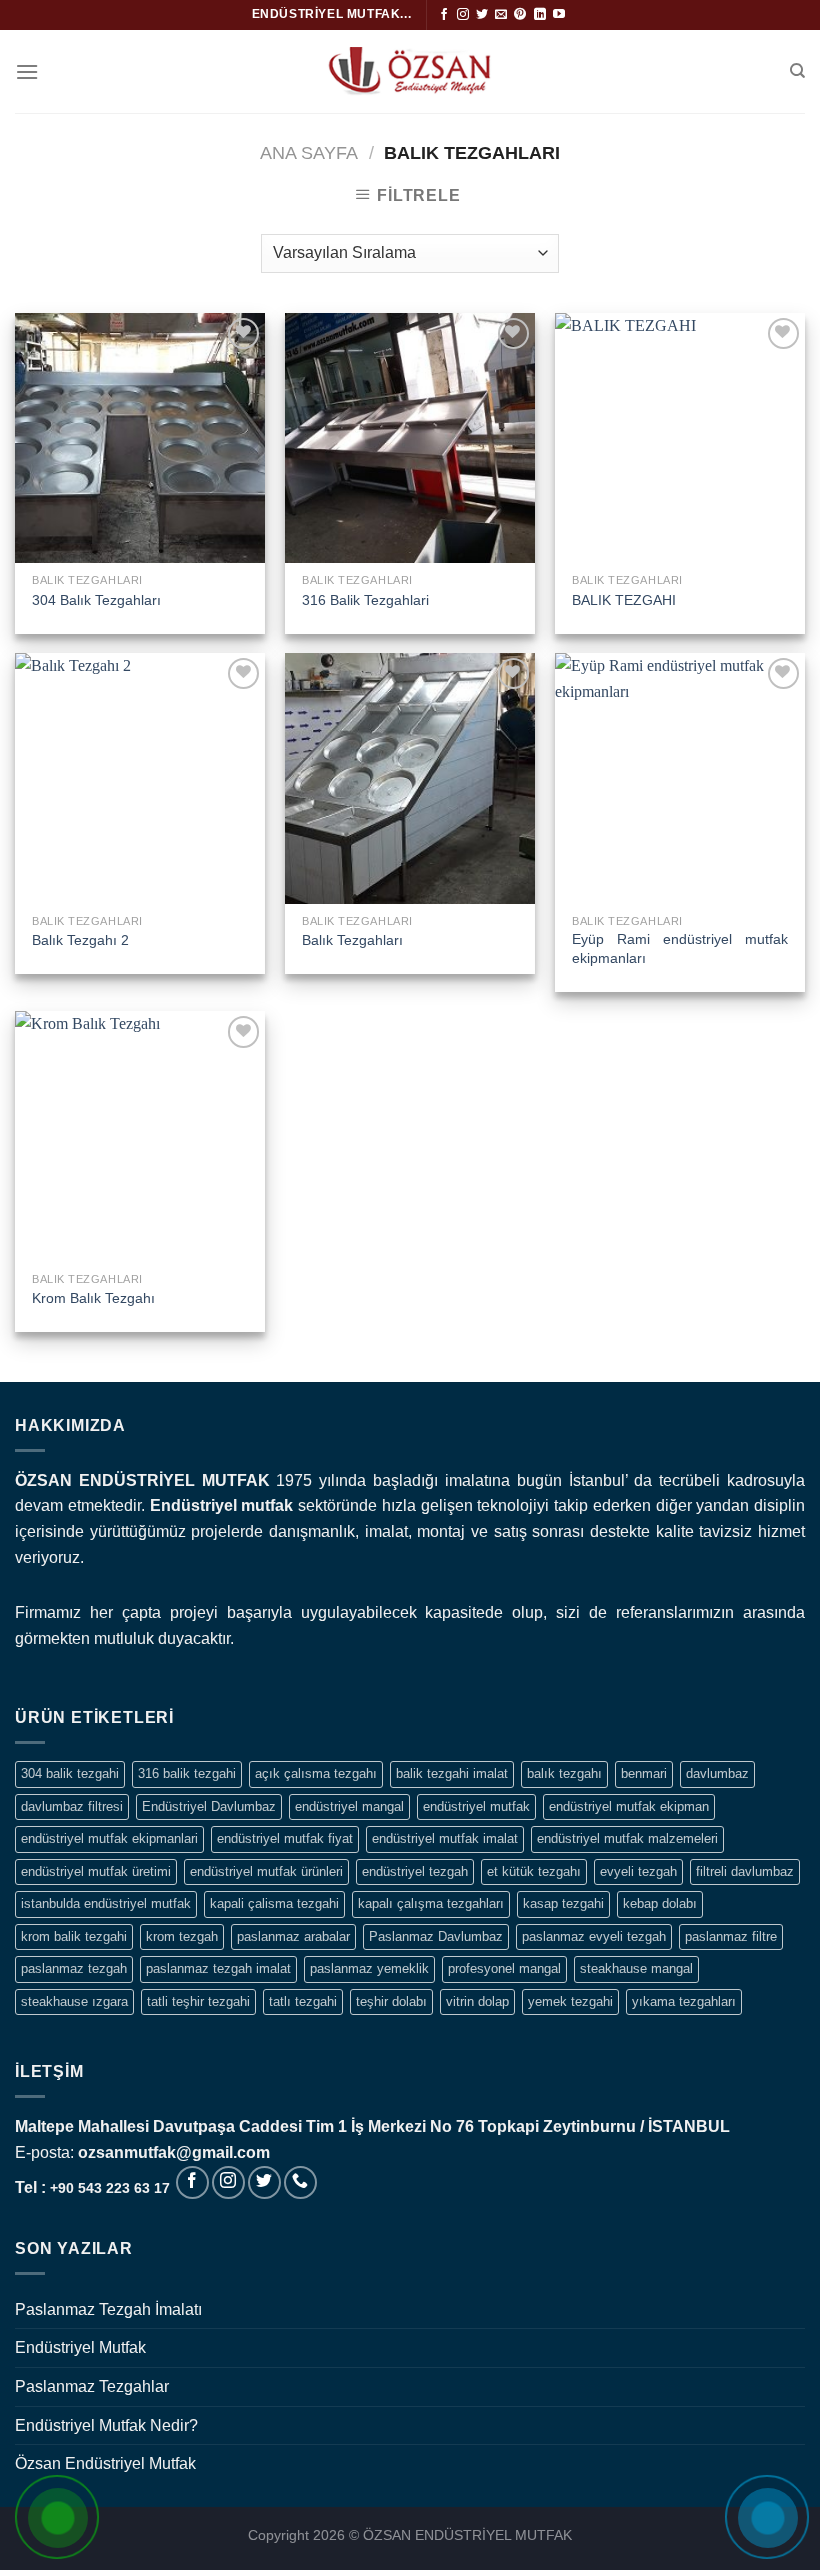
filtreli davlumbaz (745, 1871)
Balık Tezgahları (352, 940)
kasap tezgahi (563, 1903)
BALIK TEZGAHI (624, 600)
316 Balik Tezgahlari (365, 600)
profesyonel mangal (504, 1968)
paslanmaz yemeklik (369, 1968)
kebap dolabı (660, 1903)
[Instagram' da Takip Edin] (463, 15)
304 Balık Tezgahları (96, 600)
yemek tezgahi (570, 2001)
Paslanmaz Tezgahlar (92, 2386)
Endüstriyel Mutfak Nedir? (106, 2425)
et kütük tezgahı (534, 1871)
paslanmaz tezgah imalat (218, 1968)
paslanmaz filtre (731, 1936)
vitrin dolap (477, 2001)
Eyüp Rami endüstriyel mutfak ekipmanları (680, 948)
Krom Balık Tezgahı (93, 1298)
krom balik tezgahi (74, 1936)
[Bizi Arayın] (300, 2182)
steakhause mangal (636, 1968)
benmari (644, 1773)
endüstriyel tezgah (415, 1871)
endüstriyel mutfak (476, 1806)
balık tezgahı (564, 1773)
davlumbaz (717, 1773)
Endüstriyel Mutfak (80, 2347)
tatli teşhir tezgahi (198, 2001)
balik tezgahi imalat (452, 1773)
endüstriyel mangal (349, 1806)
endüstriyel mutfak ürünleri (266, 1871)
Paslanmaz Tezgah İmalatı (108, 2309)
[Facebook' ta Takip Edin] (444, 15)
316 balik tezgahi (187, 1773)
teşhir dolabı (391, 2001)
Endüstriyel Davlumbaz (209, 1806)
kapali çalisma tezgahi (274, 1903)
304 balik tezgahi (70, 1773)
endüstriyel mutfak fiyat (285, 1838)
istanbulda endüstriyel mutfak (106, 1903)
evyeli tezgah (638, 1871)
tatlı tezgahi (303, 2001)
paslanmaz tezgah (74, 1968)
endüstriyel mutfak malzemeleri (627, 1838)
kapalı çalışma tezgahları (431, 1903)
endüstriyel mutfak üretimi (96, 1871)
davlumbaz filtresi (72, 1806)
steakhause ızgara (74, 2001)
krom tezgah (182, 1936)
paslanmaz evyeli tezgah (594, 1936)
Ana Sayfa (309, 152)
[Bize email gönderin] (501, 15)
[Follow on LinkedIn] (540, 15)
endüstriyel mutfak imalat (445, 1838)
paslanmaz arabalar (293, 1936)
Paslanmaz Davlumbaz (436, 1936)
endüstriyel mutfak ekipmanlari (109, 1838)
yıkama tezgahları (684, 2001)
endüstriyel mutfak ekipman (629, 1806)
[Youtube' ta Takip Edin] (559, 15)
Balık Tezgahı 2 (80, 940)
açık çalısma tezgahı (316, 1773)
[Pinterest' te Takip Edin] (520, 15)
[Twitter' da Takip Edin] (482, 15)
